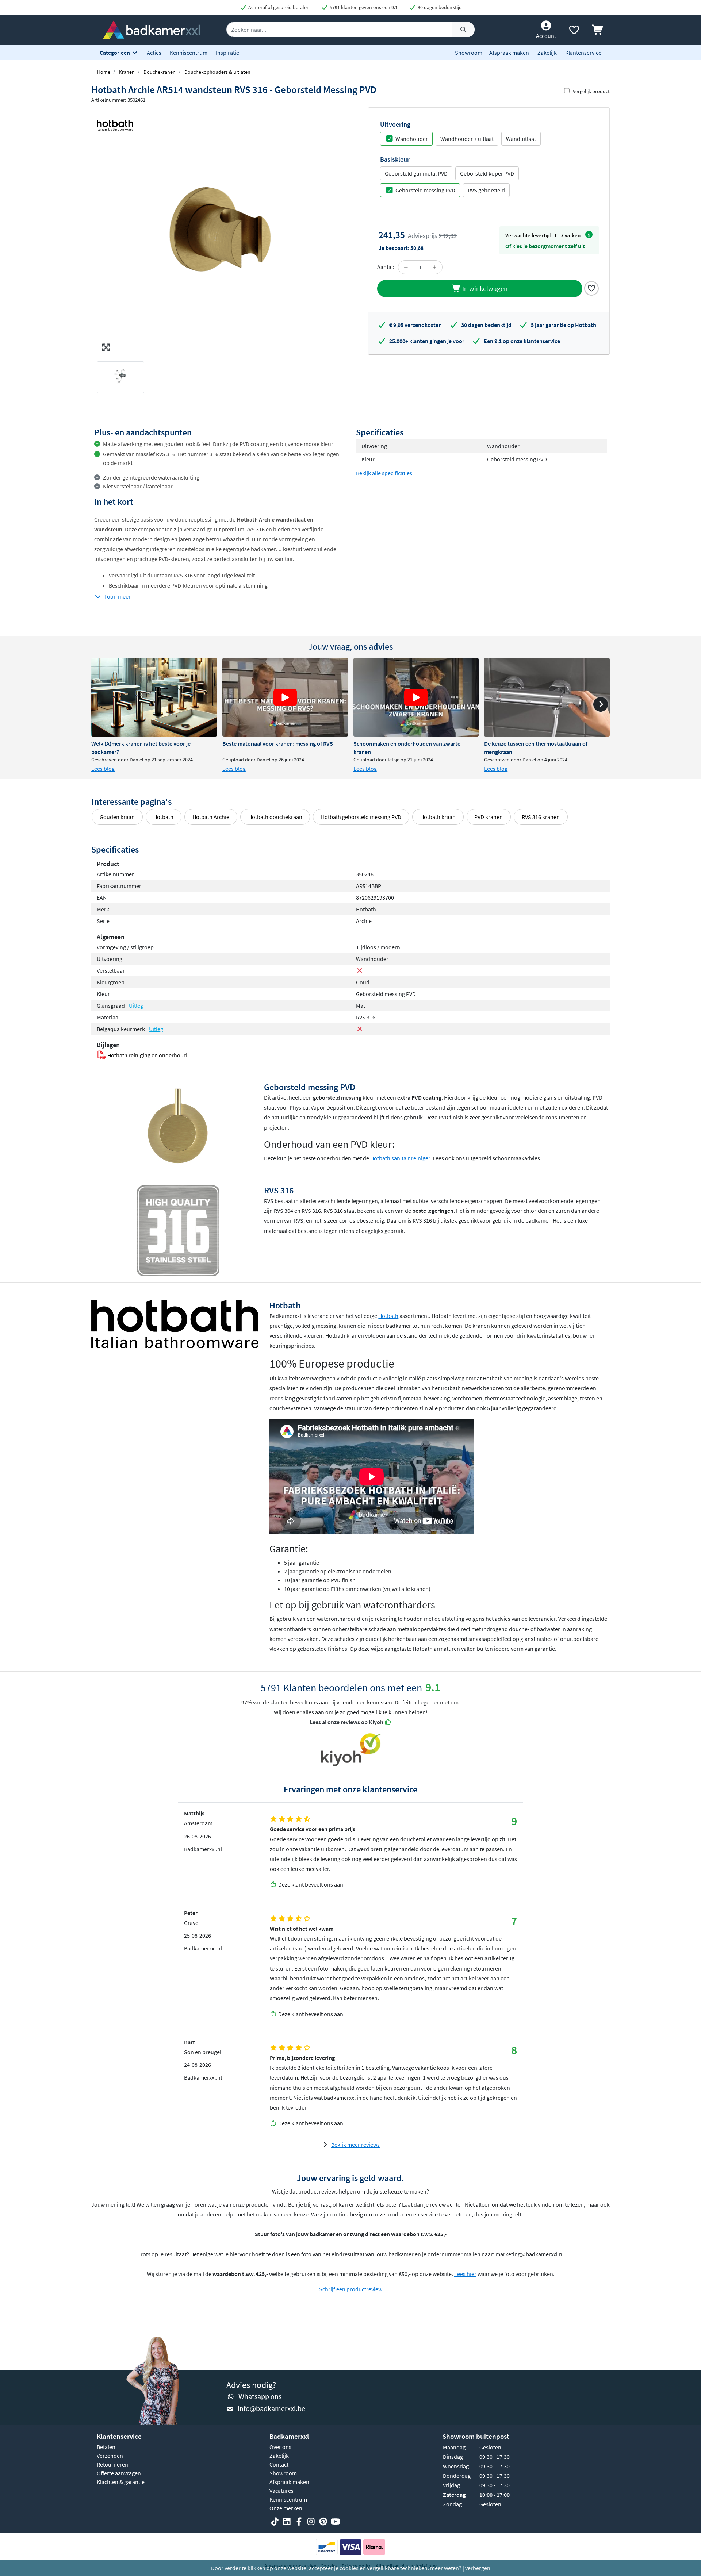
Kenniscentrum (189, 53)
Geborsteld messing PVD (425, 190)
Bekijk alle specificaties (384, 473)
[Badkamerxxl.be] (152, 29)
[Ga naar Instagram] (311, 2522)
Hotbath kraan (438, 817)
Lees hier (465, 2274)
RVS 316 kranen (541, 817)
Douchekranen (160, 72)
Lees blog (103, 769)
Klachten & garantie (121, 2482)
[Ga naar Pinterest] (323, 2522)
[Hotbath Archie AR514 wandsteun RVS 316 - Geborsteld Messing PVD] (221, 231)
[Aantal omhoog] (434, 267)
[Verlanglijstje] (574, 31)
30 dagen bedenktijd (439, 7)
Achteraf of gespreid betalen (278, 7)
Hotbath (163, 817)
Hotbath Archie (211, 817)
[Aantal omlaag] (406, 267)
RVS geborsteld (486, 190)
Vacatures (281, 2491)
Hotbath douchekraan (275, 817)
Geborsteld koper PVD (487, 173)
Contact (279, 2464)
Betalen (106, 2447)
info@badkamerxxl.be (271, 2408)
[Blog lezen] (154, 697)
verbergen (478, 2568)
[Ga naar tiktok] (275, 2522)
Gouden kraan (117, 817)
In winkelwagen (484, 288)
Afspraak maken (509, 53)
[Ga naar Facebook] (299, 2522)
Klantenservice (583, 53)
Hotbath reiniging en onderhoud (147, 1055)
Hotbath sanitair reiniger (400, 1158)
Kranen (127, 72)
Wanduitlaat (521, 139)
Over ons (280, 2447)
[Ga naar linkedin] (287, 2522)
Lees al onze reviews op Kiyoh (346, 1722)
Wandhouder (412, 139)
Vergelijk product (591, 91)
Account (546, 36)
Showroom (469, 53)
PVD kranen (489, 817)
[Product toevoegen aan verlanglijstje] (591, 288)
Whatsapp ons (260, 2396)
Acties (154, 53)
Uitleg (136, 1006)
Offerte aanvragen (119, 2473)
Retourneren (112, 2464)
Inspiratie (227, 53)
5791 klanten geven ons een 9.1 (363, 7)
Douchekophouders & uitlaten (217, 72)
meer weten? (446, 2568)
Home (104, 72)
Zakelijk (547, 53)
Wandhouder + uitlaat (467, 139)
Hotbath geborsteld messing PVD (361, 817)
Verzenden (110, 2456)
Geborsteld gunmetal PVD (416, 173)
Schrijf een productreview (351, 2289)
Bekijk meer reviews (355, 2145)
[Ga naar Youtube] (335, 2522)
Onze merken (286, 2508)
